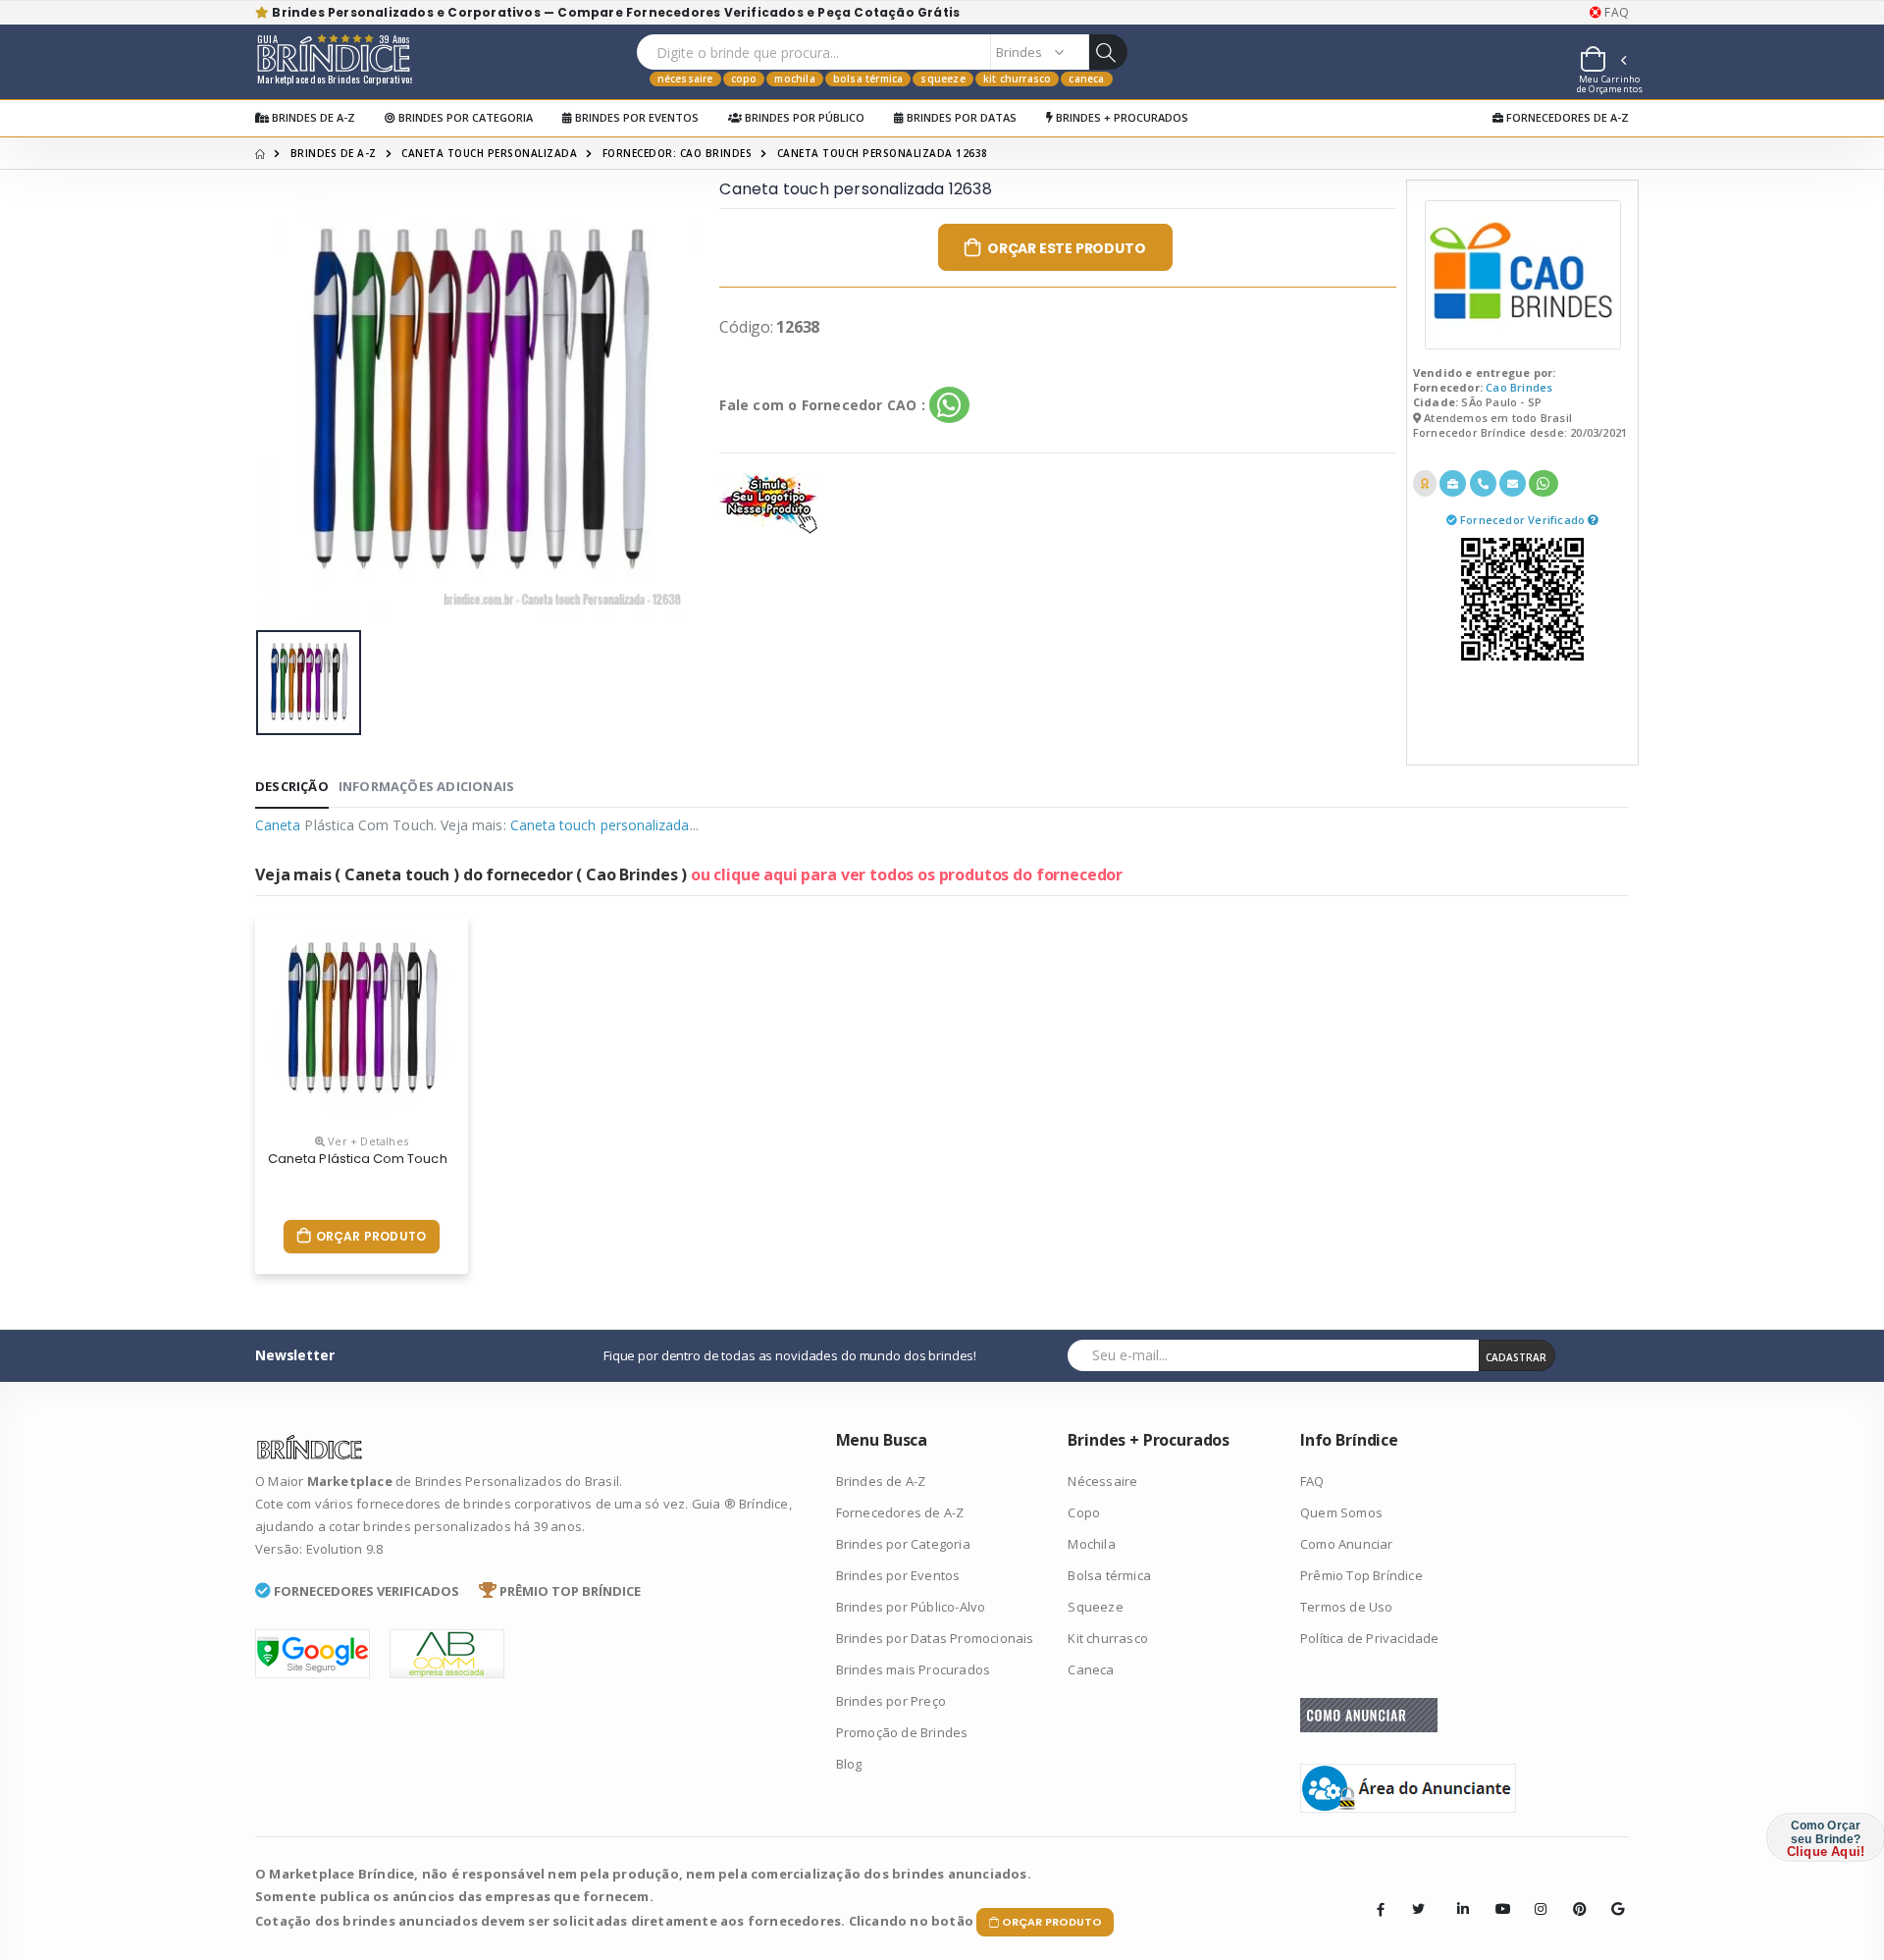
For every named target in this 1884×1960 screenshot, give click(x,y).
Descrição (292, 786)
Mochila (794, 79)
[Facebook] (1381, 1909)
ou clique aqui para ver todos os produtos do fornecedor (907, 874)
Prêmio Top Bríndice (1361, 1575)
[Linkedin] (1457, 1894)
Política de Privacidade (1370, 1638)
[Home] (260, 153)
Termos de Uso (1347, 1607)
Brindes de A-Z (312, 117)
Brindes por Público (803, 117)
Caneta (278, 825)
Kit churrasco (1018, 79)
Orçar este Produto (1066, 248)
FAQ (1615, 13)
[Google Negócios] (1611, 1894)
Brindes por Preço (891, 1701)
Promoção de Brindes (902, 1732)
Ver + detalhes (366, 1141)
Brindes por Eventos (635, 117)
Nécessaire (685, 79)
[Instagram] (1535, 1894)
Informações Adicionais (426, 786)
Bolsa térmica (868, 79)
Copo (744, 79)
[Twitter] (1419, 1909)
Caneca (1086, 79)
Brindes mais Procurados (914, 1669)
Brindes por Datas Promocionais (935, 1638)
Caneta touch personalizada (489, 153)
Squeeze (942, 79)
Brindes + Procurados (1121, 117)
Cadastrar (1516, 1357)
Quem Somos (1341, 1512)
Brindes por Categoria (464, 117)
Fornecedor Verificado (1524, 520)
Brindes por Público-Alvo (911, 1607)
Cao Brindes (1519, 387)
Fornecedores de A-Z (1566, 117)
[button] (1602, 62)
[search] (1108, 52)
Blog (849, 1764)
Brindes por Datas (960, 117)
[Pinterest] (1573, 1894)
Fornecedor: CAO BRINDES (678, 153)
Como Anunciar (1347, 1544)
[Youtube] (1495, 1894)
